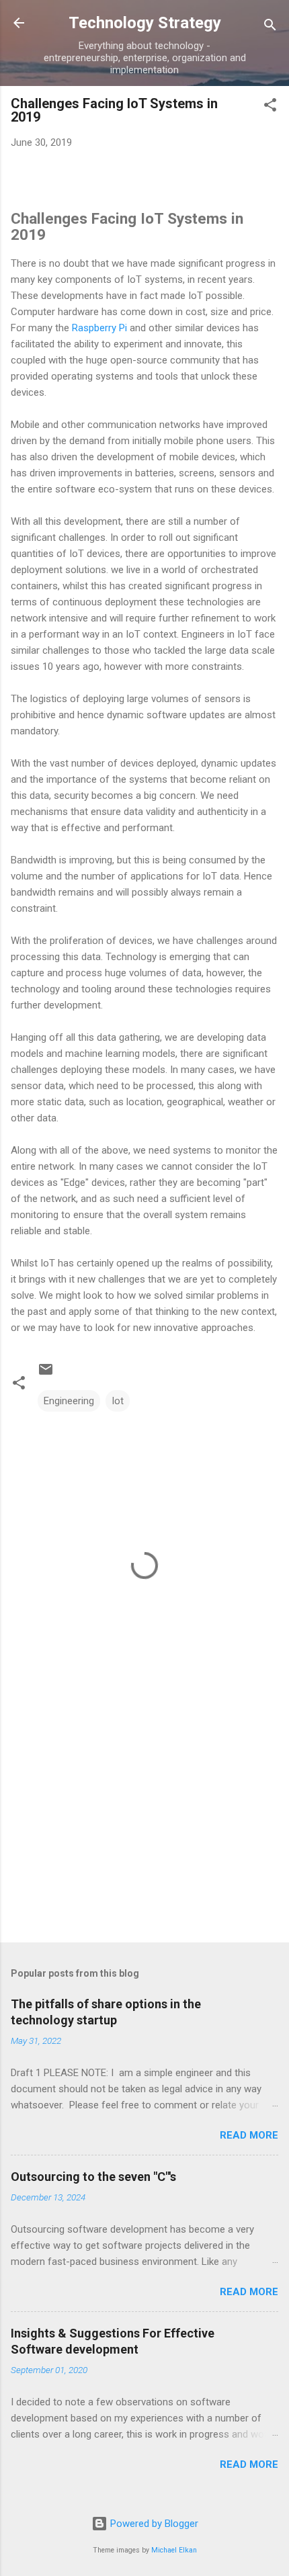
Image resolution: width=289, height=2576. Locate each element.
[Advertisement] (144, 1827)
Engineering (69, 1401)
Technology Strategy (145, 23)
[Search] (270, 27)
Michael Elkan (174, 2550)
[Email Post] (46, 1374)
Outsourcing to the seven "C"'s (93, 2177)
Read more (249, 2135)
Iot (118, 1401)
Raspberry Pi (99, 328)
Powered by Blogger (153, 2524)
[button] (270, 107)
